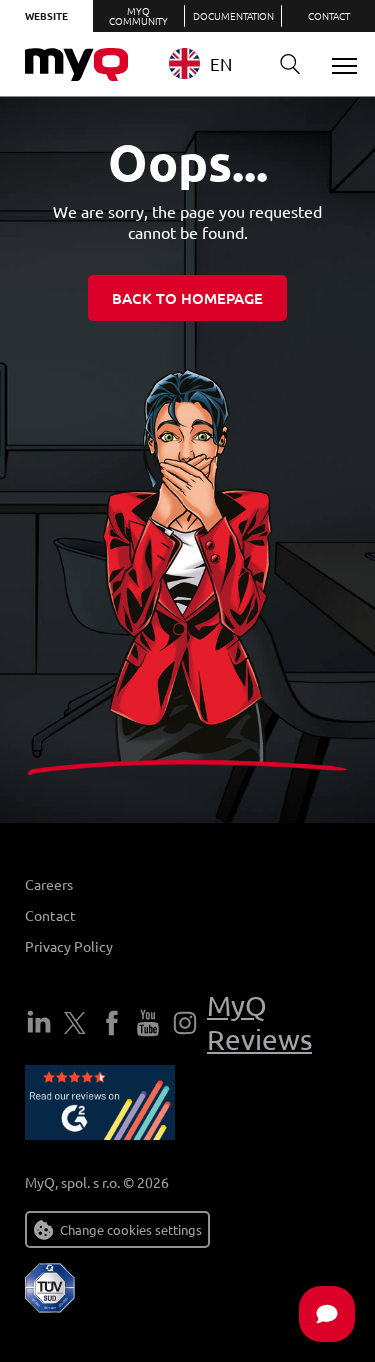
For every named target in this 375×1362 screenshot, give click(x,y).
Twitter (75, 1023)
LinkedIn (39, 1023)
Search (290, 65)
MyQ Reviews (259, 1022)
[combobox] (212, 63)
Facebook (112, 1023)
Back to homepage (187, 298)
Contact (329, 15)
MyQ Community (138, 15)
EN (221, 63)
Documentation (233, 15)
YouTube (148, 1023)
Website (46, 15)
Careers (49, 884)
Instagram (185, 1023)
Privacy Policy (69, 946)
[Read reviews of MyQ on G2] (100, 1106)
